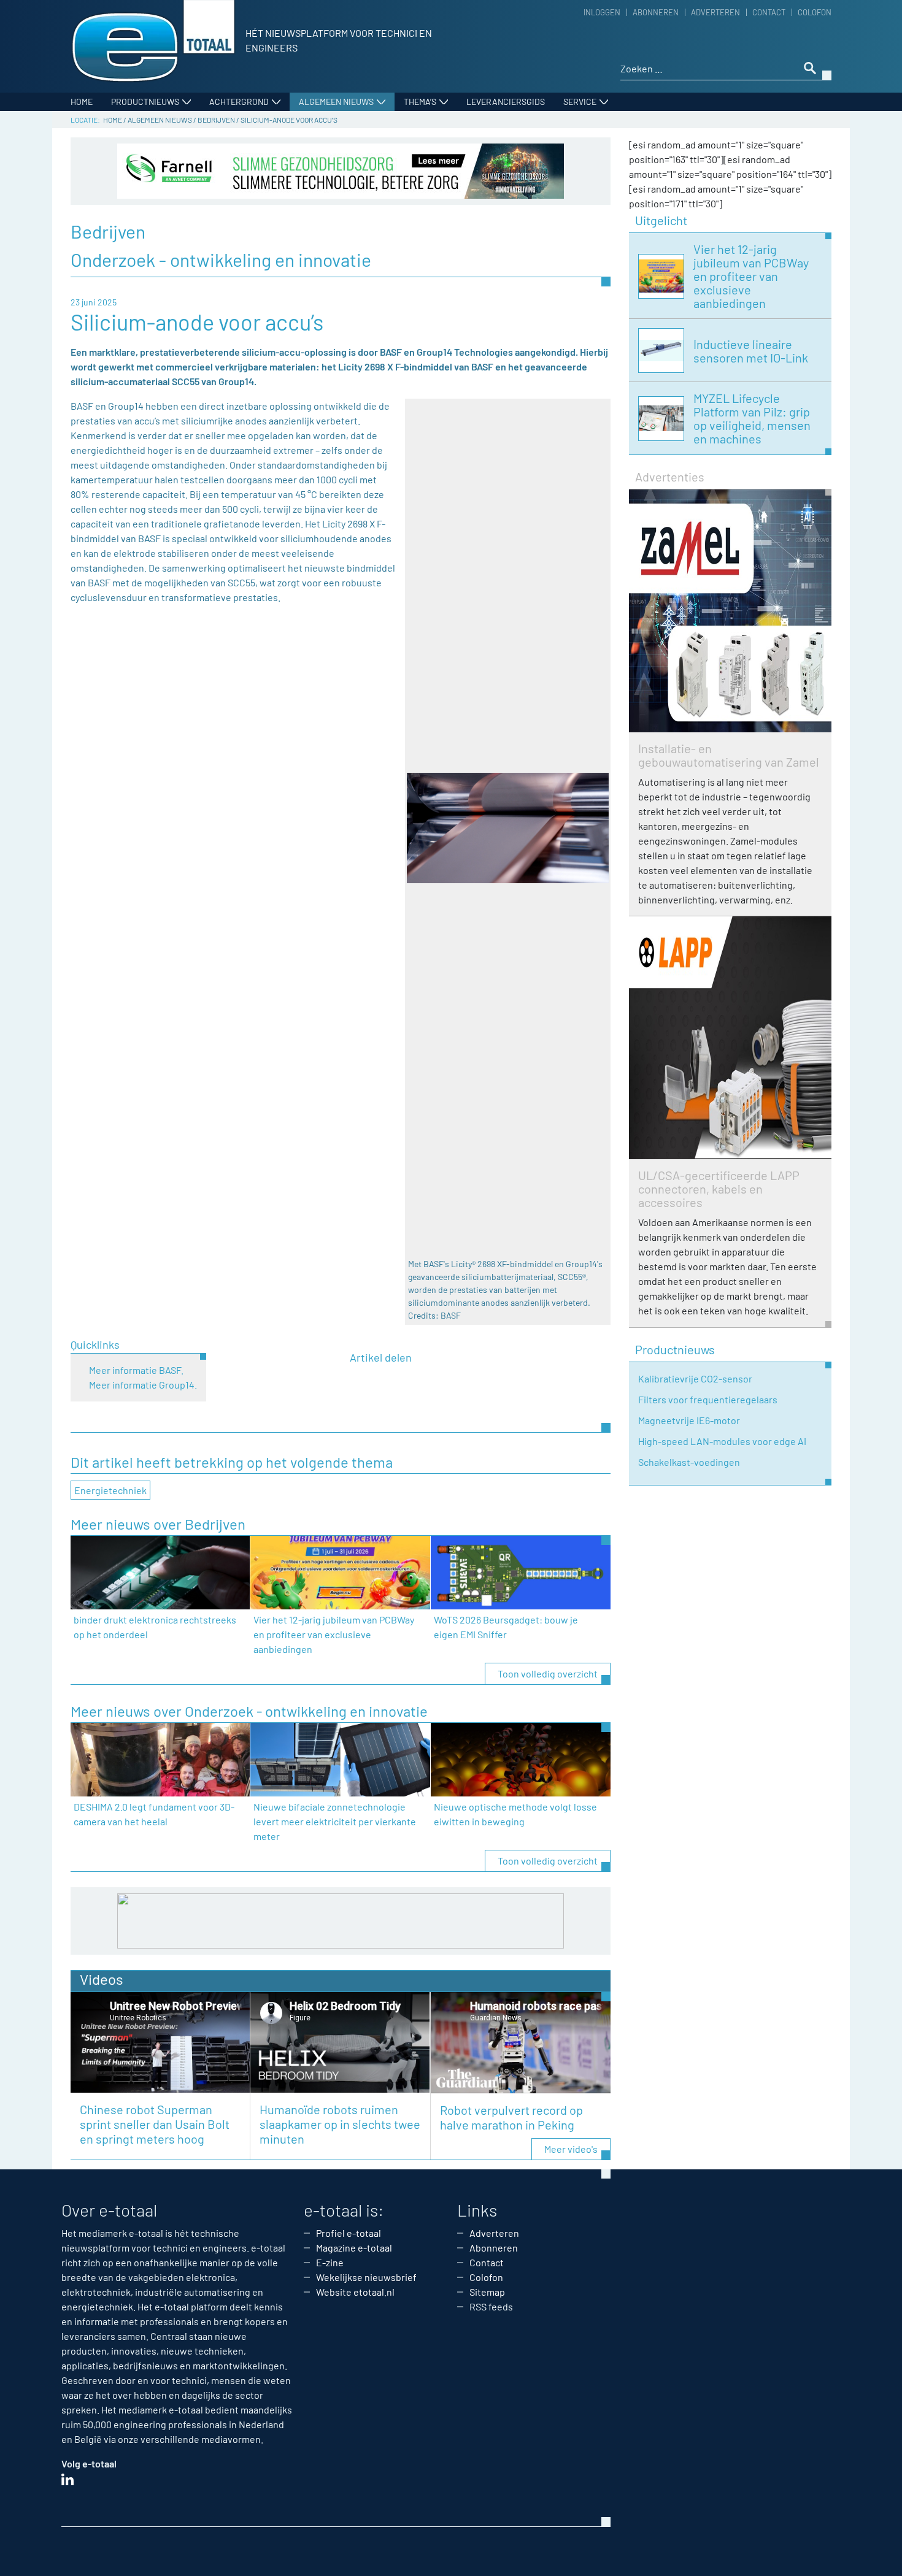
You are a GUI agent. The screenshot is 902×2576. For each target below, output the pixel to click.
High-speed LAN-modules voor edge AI (722, 1441)
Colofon (815, 12)
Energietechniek (110, 1490)
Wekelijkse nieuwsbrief (366, 2277)
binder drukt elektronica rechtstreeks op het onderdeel (155, 1627)
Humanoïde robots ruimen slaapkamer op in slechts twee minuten (340, 2124)
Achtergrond (239, 102)
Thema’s (420, 102)
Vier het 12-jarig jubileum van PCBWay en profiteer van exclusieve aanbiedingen (334, 1634)
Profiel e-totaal (349, 2233)
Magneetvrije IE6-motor (689, 1420)
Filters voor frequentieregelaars (708, 1399)
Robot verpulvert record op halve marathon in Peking (511, 2117)
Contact (769, 12)
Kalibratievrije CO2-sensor (695, 1378)
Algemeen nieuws (336, 102)
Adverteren (715, 12)
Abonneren (656, 12)
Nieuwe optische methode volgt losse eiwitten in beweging (515, 1814)
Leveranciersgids (506, 102)
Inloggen (602, 12)
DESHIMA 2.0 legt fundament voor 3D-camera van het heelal (154, 1814)
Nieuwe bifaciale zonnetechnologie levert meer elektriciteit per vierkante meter (335, 1821)
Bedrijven (216, 120)
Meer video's (571, 2149)
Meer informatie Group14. (143, 1385)
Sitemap (487, 2292)
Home (82, 102)
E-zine (330, 2262)
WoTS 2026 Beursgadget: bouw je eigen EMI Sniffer (506, 1627)
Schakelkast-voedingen (689, 1462)
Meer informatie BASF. (136, 1370)
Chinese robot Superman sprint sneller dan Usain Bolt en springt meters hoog (155, 2124)
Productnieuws (145, 102)
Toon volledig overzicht (548, 1673)
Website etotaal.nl (355, 2292)
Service (580, 102)
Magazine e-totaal (354, 2248)
